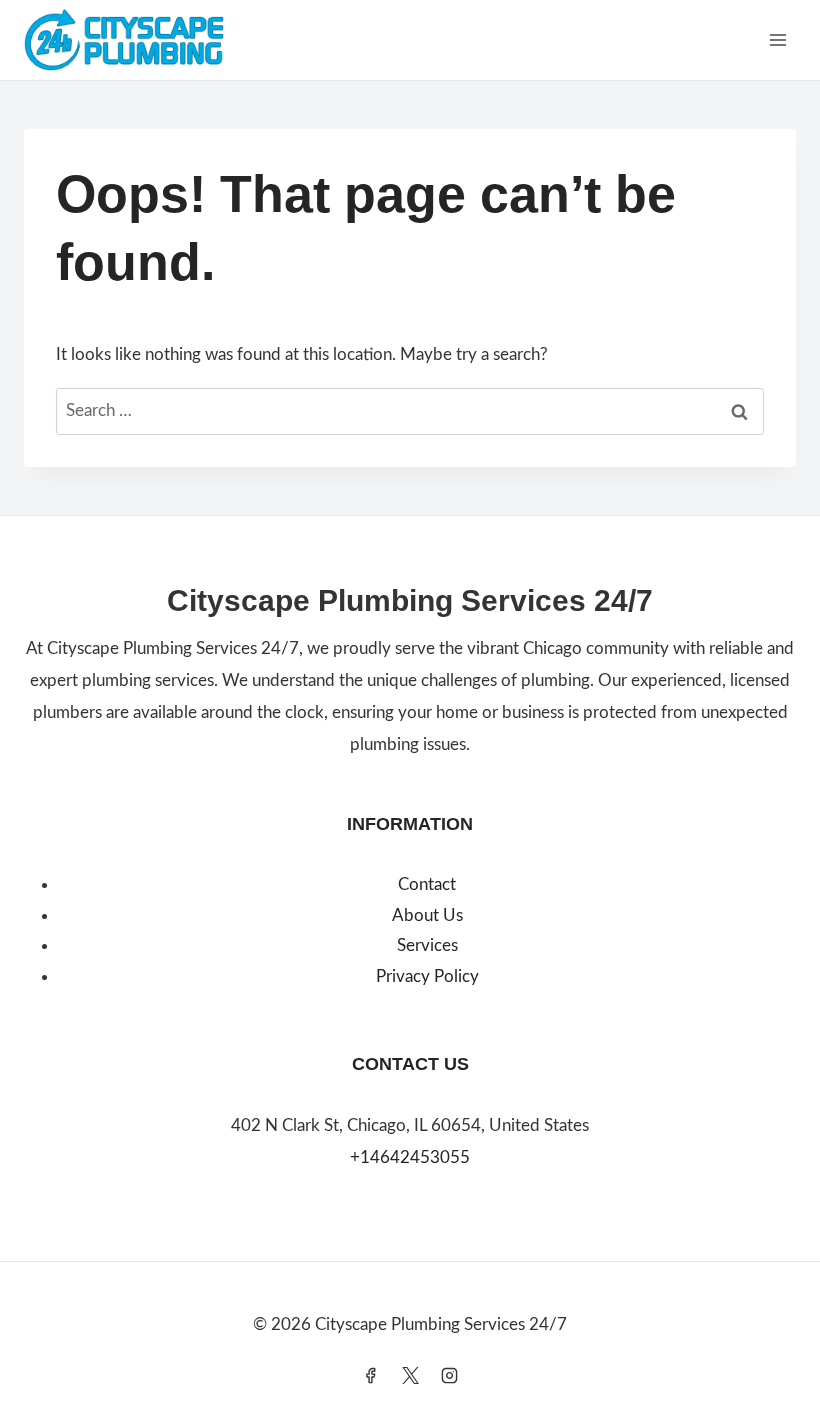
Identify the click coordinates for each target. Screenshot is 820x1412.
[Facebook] (371, 1375)
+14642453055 (410, 1157)
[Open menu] (777, 39)
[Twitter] (410, 1375)
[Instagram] (449, 1375)
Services (427, 945)
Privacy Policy (427, 976)
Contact (427, 884)
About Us (427, 915)
